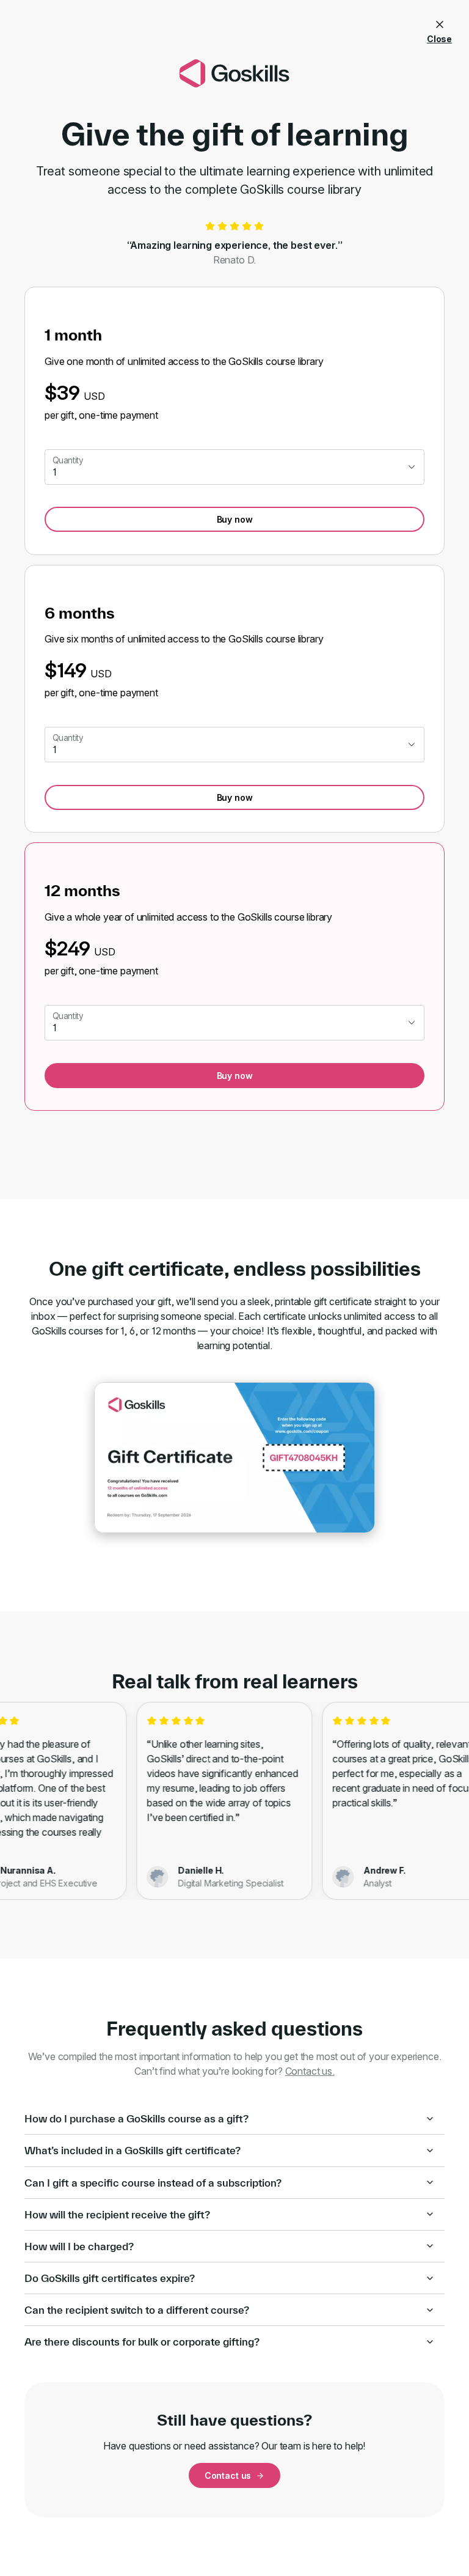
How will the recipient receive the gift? (117, 2214)
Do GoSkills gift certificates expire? (110, 2278)
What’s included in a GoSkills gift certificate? (133, 2150)
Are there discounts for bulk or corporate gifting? (142, 2342)
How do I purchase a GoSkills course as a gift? (136, 2118)
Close (439, 39)
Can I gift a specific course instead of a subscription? (153, 2183)
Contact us (228, 2475)
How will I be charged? (79, 2246)
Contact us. (310, 2071)
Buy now (235, 519)
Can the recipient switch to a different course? (137, 2310)
